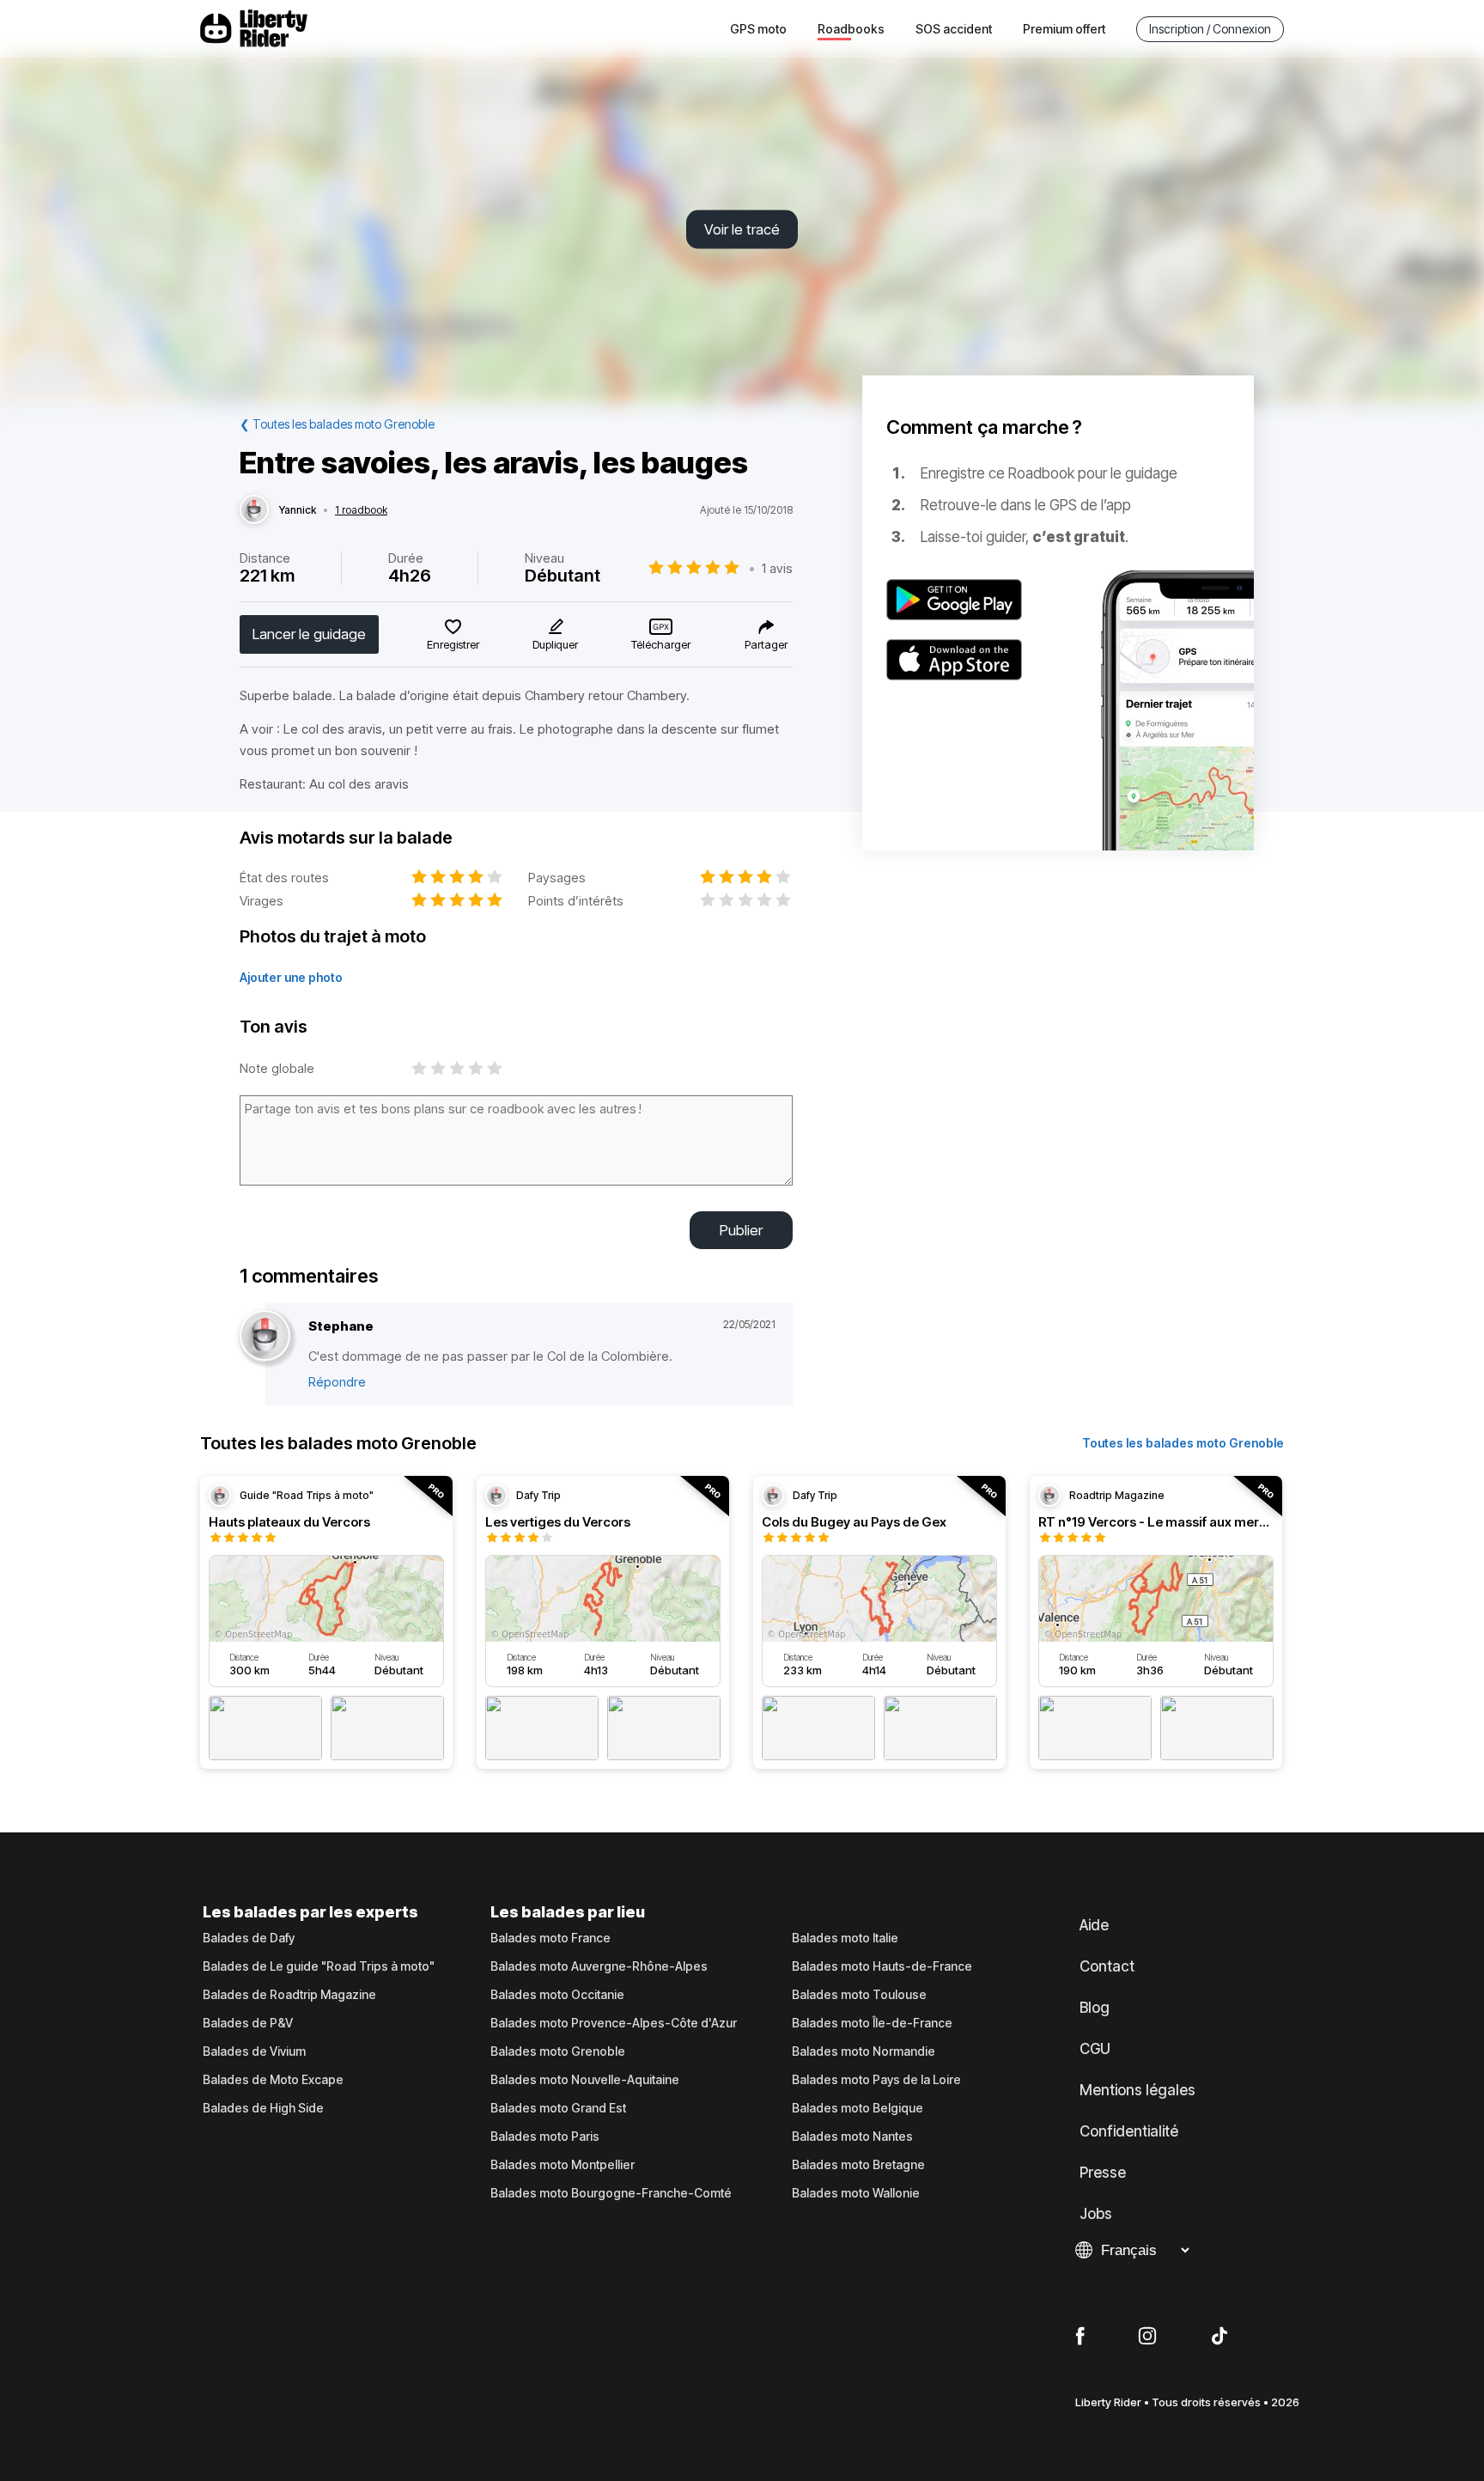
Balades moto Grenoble (558, 2051)
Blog (1095, 2008)
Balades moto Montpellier (563, 2165)
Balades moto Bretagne (858, 2165)
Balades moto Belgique (858, 2108)
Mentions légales (1137, 2090)
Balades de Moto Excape (273, 2080)
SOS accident (954, 29)
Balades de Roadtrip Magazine (289, 1995)
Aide (1094, 1925)
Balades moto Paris (545, 2137)
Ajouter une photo (291, 977)
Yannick (298, 510)
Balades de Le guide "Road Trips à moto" (319, 1966)
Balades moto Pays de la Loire (876, 2080)
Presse (1103, 2173)
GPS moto (758, 29)
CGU (1095, 2049)
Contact (1107, 1966)
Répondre (337, 1382)
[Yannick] (254, 510)
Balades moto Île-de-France (872, 2023)
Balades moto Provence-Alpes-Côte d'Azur (614, 2023)
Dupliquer (555, 644)
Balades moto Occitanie (557, 1995)
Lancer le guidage (309, 634)
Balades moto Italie (845, 1938)
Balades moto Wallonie (856, 2193)
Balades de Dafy (249, 1938)
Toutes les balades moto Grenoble (1183, 1443)
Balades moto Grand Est (558, 2108)
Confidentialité (1129, 2131)
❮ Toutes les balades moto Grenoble (337, 424)
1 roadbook (361, 510)
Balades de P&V (248, 2023)
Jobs (1096, 2214)
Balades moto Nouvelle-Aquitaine (585, 2080)
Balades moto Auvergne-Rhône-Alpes (599, 1966)
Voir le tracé (742, 229)
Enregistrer (453, 644)
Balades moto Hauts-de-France (882, 1966)
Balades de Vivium (254, 2051)
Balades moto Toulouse (859, 1995)
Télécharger (661, 644)
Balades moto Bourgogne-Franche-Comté (611, 2193)
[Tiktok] (1219, 2337)
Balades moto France (550, 1938)
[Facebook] (1080, 2337)
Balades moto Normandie (864, 2051)
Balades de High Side (263, 2108)
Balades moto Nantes (852, 2137)
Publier (741, 1230)
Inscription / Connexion (1210, 29)
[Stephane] (265, 1336)
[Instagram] (1147, 2337)
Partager (766, 644)
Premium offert (1064, 29)
